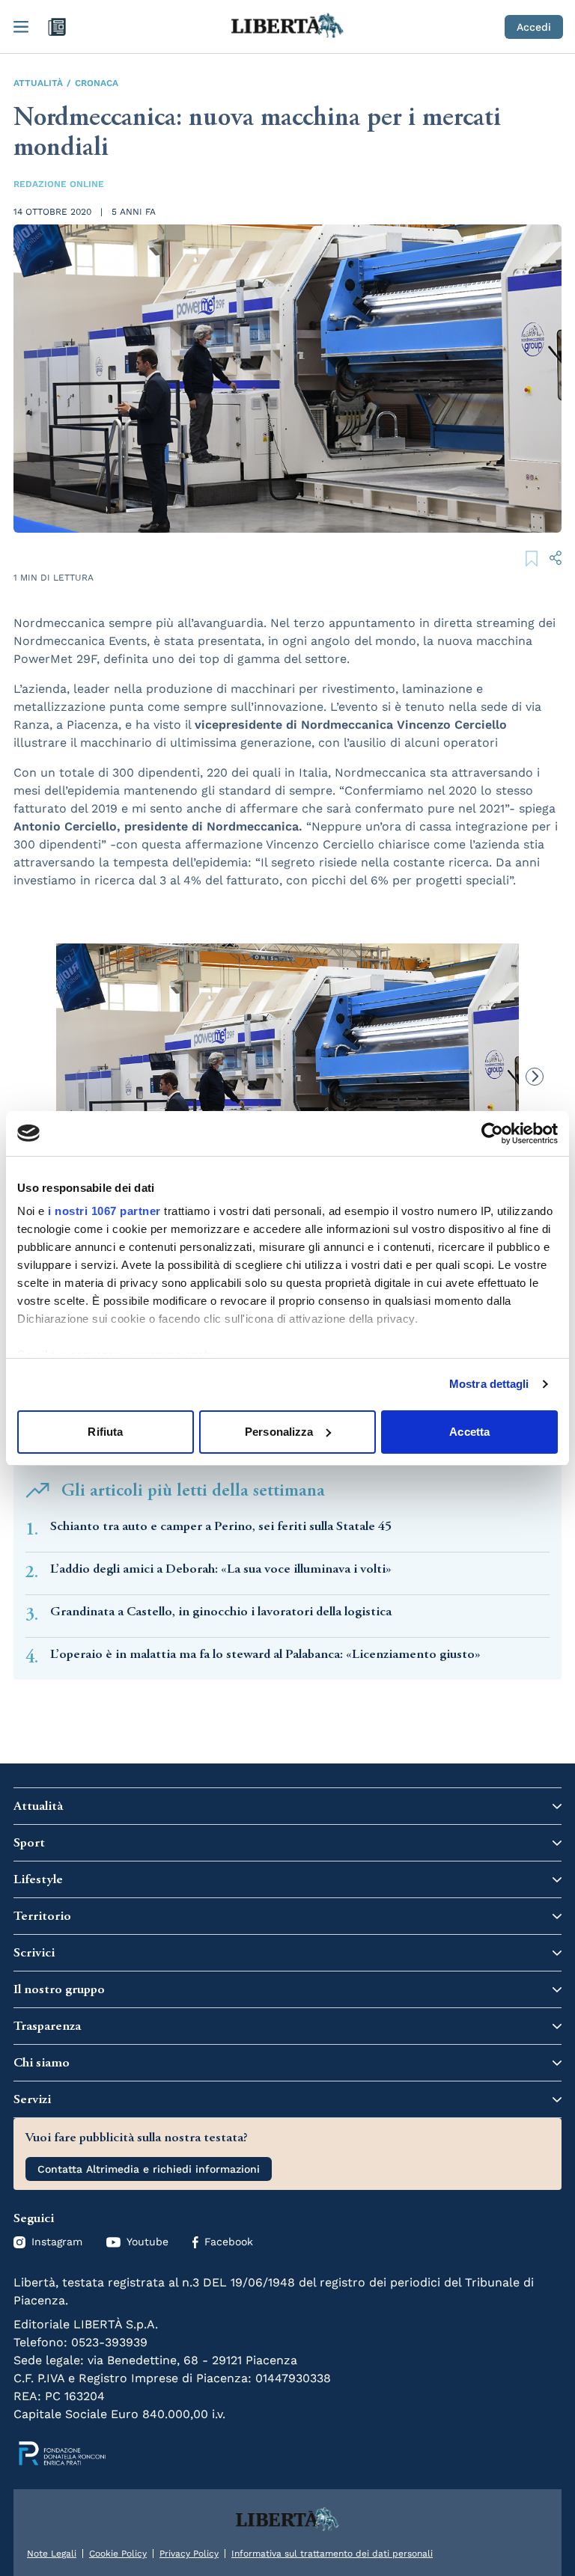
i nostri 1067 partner (104, 1211)
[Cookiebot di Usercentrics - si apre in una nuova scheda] (492, 1133)
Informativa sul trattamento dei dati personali (332, 2554)
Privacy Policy (189, 2554)
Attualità (38, 83)
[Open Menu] (21, 27)
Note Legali (52, 2554)
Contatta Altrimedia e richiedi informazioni (149, 2169)
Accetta (469, 1432)
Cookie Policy (118, 2554)
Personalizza (279, 1432)
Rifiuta (105, 1432)
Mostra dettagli (489, 1384)
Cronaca (97, 83)
